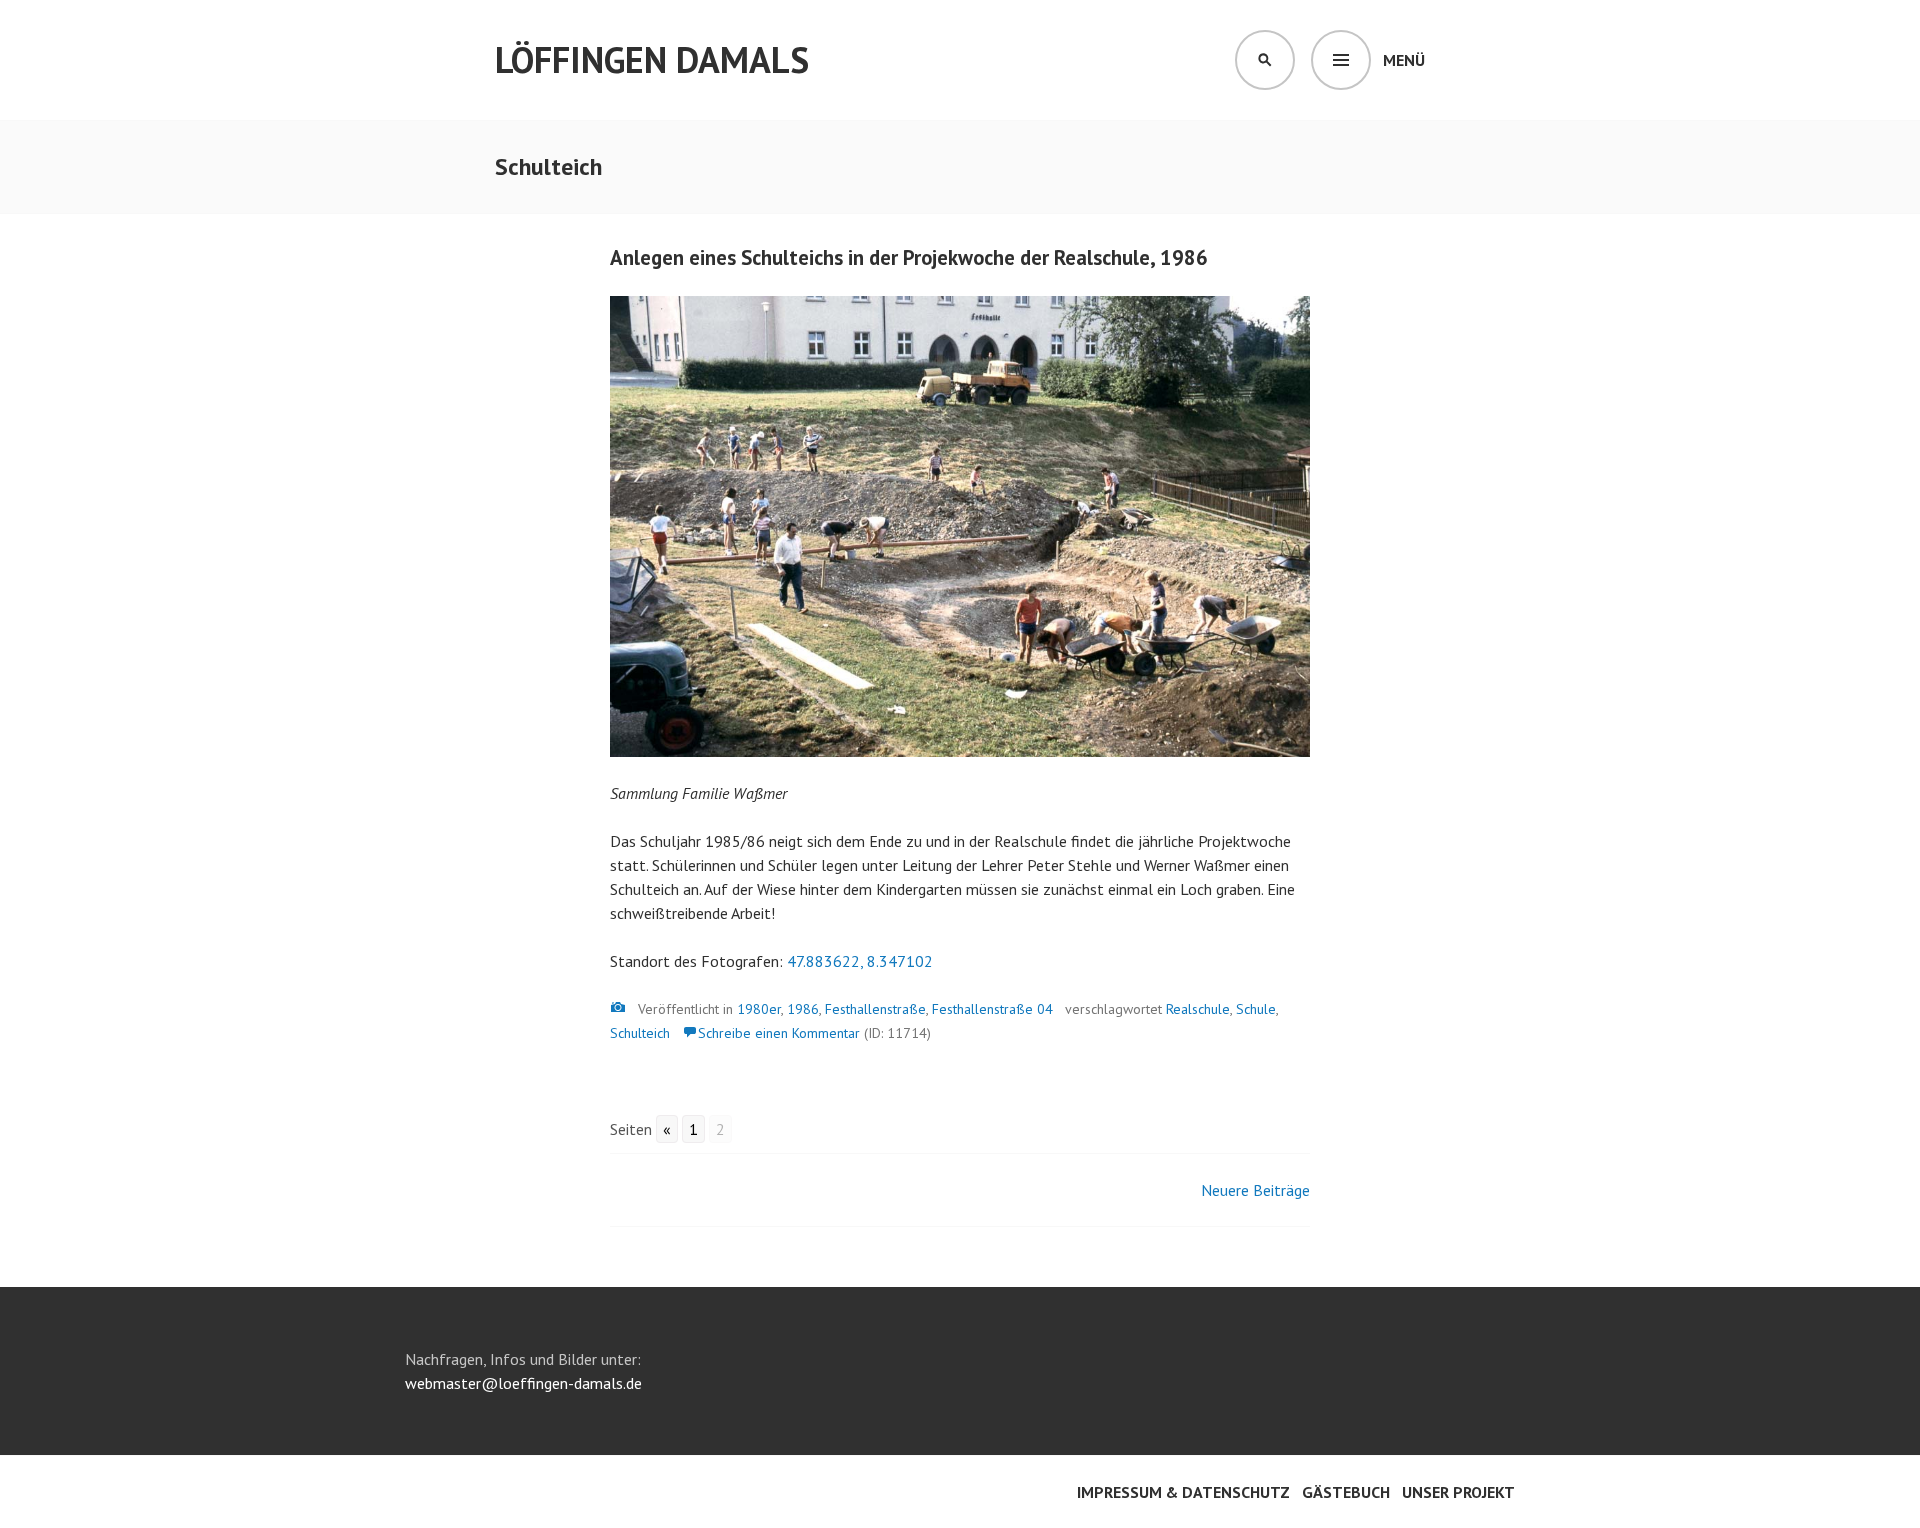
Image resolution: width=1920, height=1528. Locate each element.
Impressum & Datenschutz (1183, 1492)
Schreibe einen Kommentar (779, 1033)
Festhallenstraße (875, 1009)
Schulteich (640, 1033)
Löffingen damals (652, 59)
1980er (759, 1009)
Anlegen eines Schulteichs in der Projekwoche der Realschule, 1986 (909, 257)
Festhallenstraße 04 (992, 1009)
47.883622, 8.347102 (860, 961)
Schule (1256, 1009)
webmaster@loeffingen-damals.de (523, 1383)
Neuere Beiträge (1255, 1190)
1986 (803, 1009)
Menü (1404, 60)
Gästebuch (1346, 1492)
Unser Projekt (1458, 1492)
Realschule (1198, 1009)
